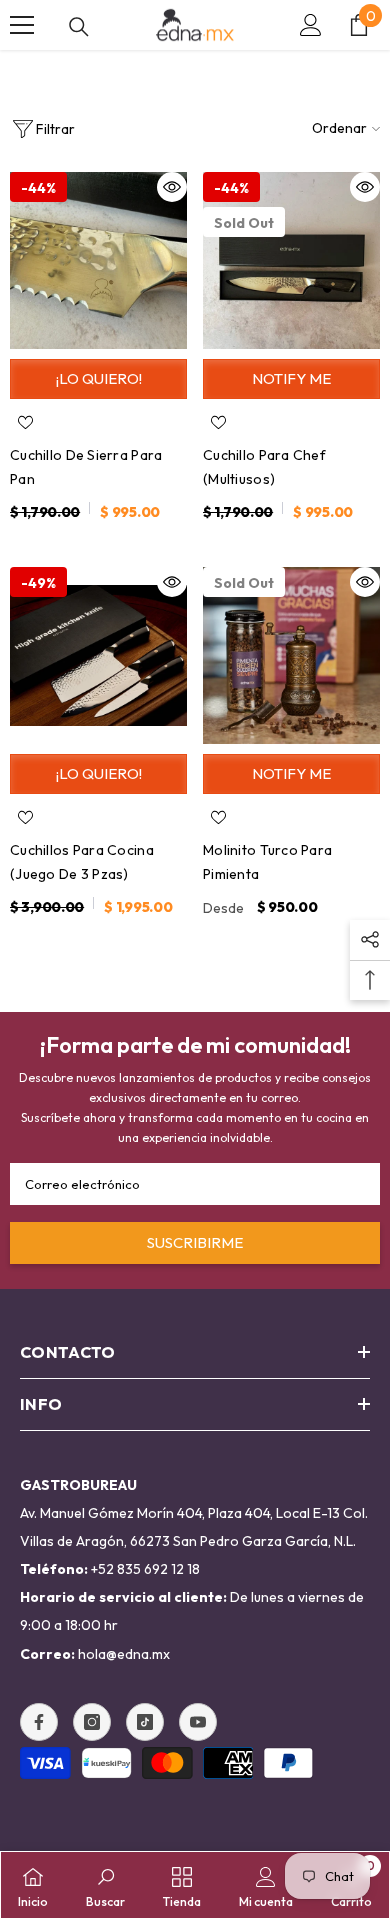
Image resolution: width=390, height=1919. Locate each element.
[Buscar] (79, 27)
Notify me (291, 378)
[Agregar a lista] (25, 422)
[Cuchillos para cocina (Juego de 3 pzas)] (98, 655)
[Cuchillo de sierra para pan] (98, 260)
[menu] (22, 25)
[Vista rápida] (172, 187)
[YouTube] (198, 1722)
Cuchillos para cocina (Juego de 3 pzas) (82, 862)
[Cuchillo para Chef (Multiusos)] (291, 260)
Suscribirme (195, 1242)
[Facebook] (39, 1722)
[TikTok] (145, 1722)
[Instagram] (92, 1722)
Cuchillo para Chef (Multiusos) (264, 467)
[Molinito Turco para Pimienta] (291, 655)
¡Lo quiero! (99, 378)
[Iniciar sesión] (311, 25)
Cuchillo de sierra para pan (86, 467)
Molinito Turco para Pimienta (267, 862)
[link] (105, 1885)
